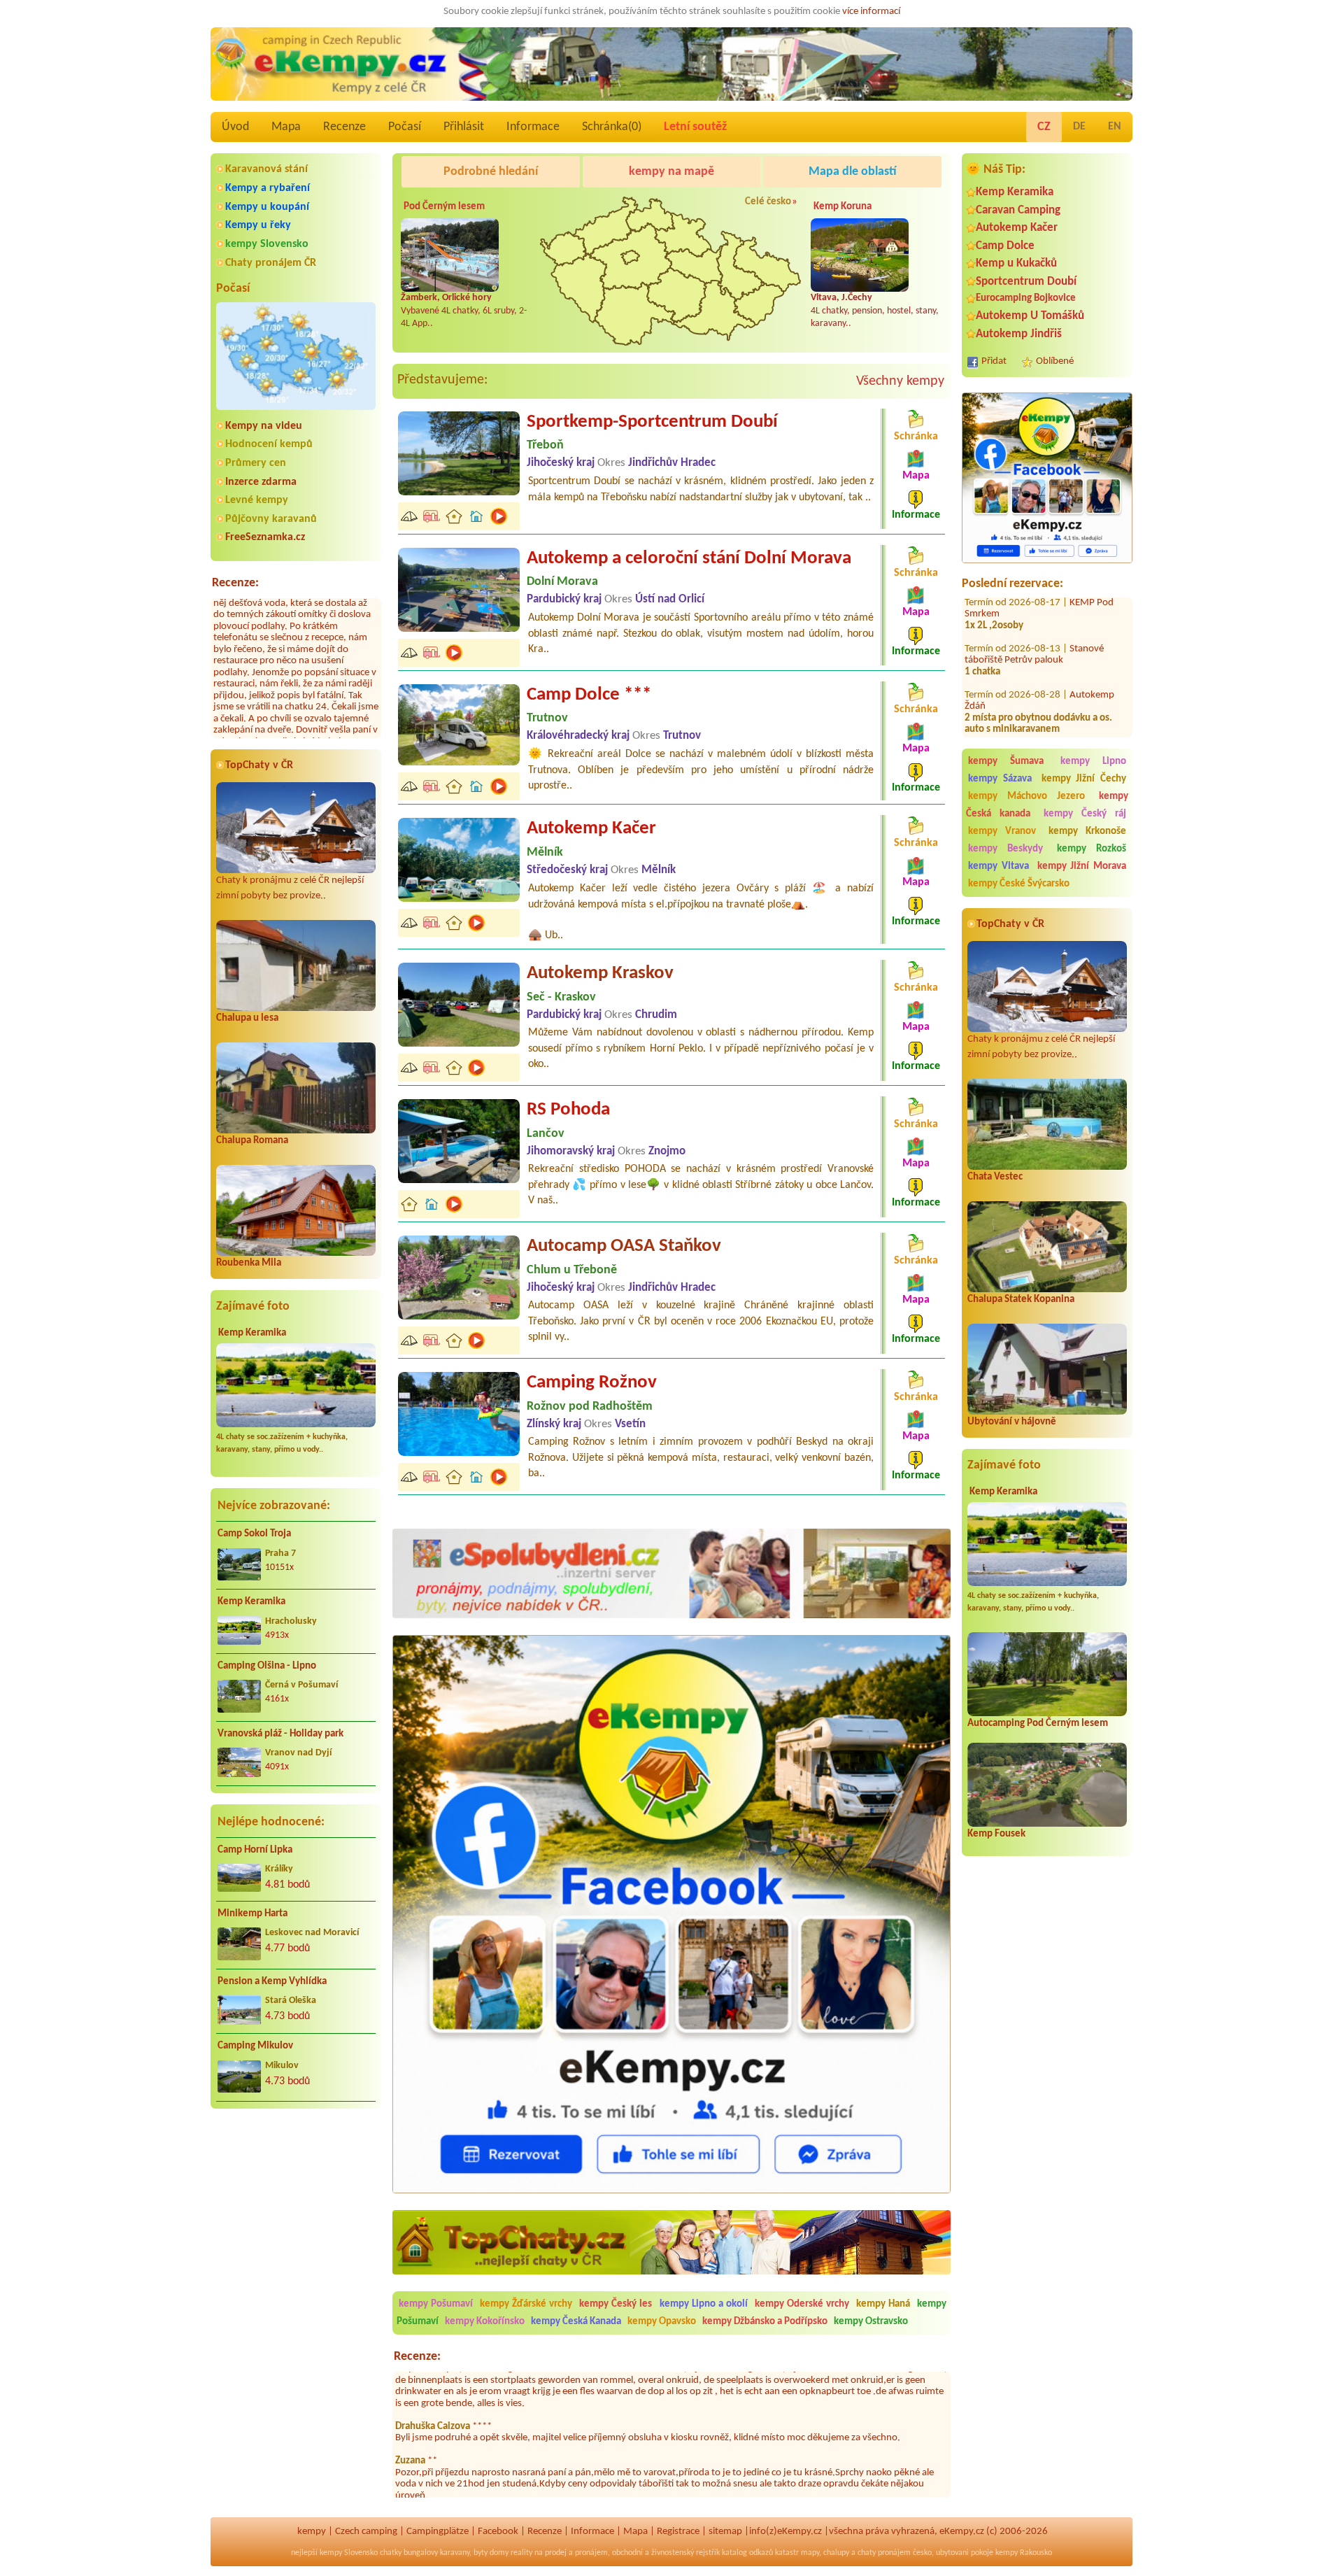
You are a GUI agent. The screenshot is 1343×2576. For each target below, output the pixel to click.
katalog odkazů (747, 2553)
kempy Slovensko (267, 244)
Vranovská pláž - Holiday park (280, 1734)
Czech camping (366, 2532)
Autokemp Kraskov (600, 974)
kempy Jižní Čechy (1084, 779)
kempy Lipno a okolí (704, 2304)
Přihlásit (464, 127)
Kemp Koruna (843, 207)
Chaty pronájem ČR (271, 263)
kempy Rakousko (1024, 2553)
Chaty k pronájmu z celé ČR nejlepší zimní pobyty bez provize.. (290, 889)
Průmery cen (256, 463)
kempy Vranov (1002, 831)
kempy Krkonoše (1087, 831)
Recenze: (235, 583)
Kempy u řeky (258, 225)
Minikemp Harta (253, 1914)
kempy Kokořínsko (485, 2322)
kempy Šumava (1006, 762)
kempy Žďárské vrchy (526, 2304)
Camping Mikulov (255, 2046)
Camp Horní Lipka (255, 1850)
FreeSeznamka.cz (265, 537)
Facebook (498, 2532)
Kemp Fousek (996, 1834)
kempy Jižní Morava (1082, 866)
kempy (312, 2532)
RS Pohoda (568, 1110)
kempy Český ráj (1085, 814)
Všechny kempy (900, 381)
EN (1115, 127)
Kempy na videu (264, 426)
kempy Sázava (1000, 779)
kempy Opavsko (662, 2322)
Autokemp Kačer (1017, 228)
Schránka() (612, 127)
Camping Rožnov (592, 1383)
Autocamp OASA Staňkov (624, 1246)
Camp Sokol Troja (254, 1534)
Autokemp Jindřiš (1019, 334)
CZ (1044, 127)
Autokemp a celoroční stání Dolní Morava (689, 559)
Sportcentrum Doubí (1026, 282)
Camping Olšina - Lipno (267, 1666)
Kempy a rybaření (268, 188)
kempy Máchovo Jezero (1026, 797)
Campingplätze (438, 2532)
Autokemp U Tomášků (1030, 316)
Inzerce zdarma (261, 482)
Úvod (235, 127)
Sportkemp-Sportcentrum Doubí (652, 422)
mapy (810, 2553)
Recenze (344, 127)
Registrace (678, 2532)
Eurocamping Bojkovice (1026, 298)
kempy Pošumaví (436, 2304)
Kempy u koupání (267, 207)
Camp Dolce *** (589, 695)
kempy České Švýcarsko (1019, 884)
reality (521, 2553)
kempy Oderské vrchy (802, 2304)
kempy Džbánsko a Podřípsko (765, 2322)
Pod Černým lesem (444, 207)
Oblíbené (1055, 361)
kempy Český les (616, 2304)
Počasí (405, 127)
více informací (871, 12)
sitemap (725, 2532)
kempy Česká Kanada (576, 2322)
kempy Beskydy (1006, 849)
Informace (533, 127)
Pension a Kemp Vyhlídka (272, 1982)
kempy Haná (883, 2304)
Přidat (994, 361)
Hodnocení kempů (269, 444)
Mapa (286, 127)
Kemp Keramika (252, 1333)
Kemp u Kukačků (1016, 263)
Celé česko (768, 202)
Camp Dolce (1005, 246)
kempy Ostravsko (871, 2322)
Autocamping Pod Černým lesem (1038, 1724)
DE (1079, 127)
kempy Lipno (1093, 762)
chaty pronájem (884, 2553)
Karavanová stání (267, 169)
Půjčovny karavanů (271, 519)
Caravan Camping (1018, 210)
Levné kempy (257, 500)
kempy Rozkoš (1092, 849)
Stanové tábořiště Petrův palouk (1034, 703)
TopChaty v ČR (259, 765)
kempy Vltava (999, 866)
